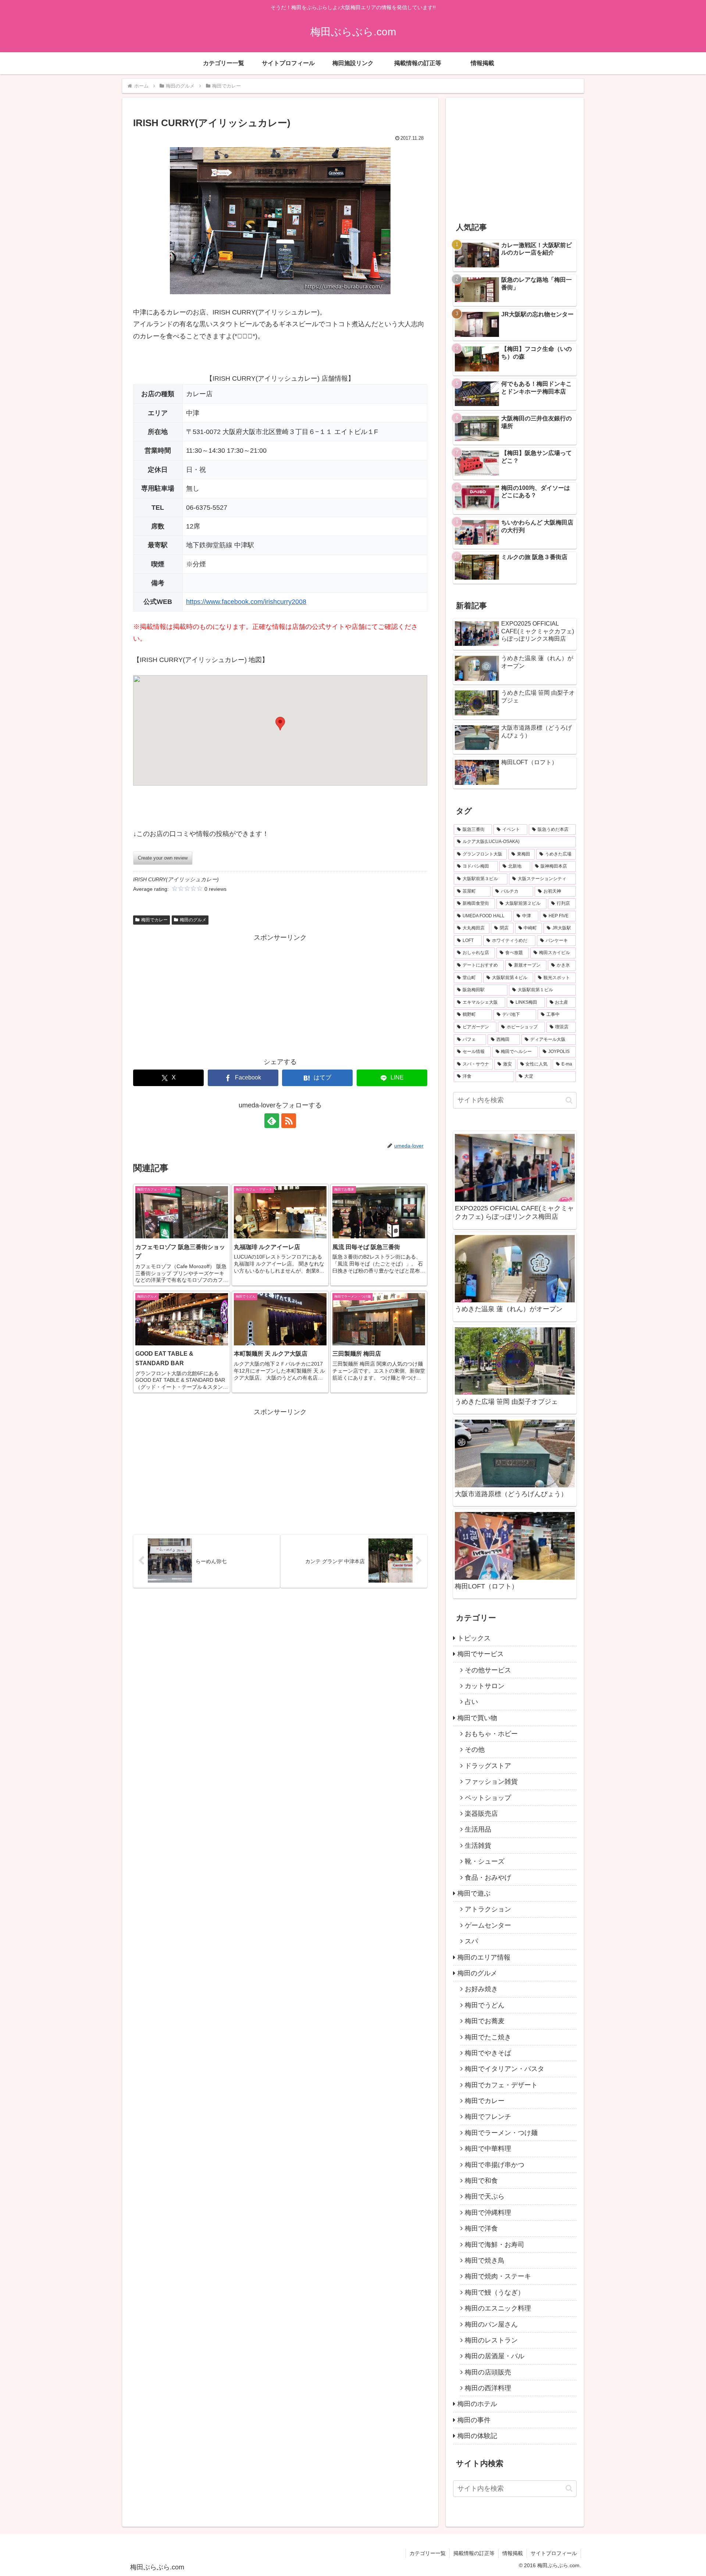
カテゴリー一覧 (428, 2553)
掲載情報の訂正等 (474, 2553)
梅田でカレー (154, 920)
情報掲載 (513, 2553)
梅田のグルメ (193, 920)
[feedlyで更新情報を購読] (272, 1121)
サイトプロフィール (554, 2553)
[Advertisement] (280, 995)
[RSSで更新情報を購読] (289, 1121)
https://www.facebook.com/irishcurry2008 (246, 602)
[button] (280, 724)
